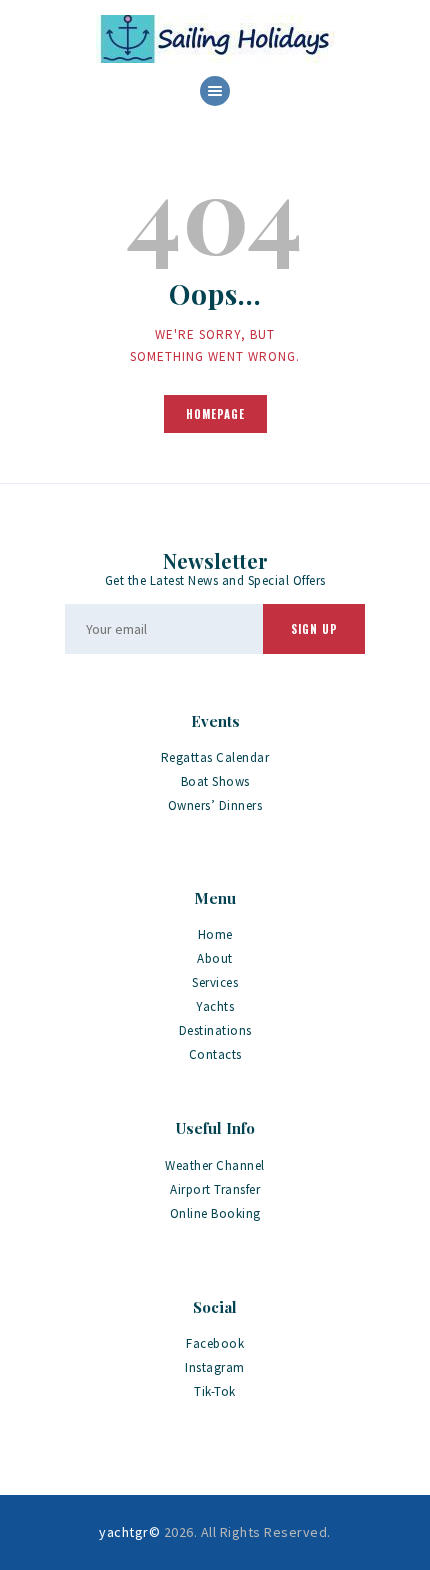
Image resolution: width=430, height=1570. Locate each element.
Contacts (215, 1054)
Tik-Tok (215, 1391)
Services (215, 982)
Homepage (215, 414)
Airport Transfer (215, 1189)
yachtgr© (129, 1532)
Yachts (215, 1006)
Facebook (215, 1343)
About (215, 958)
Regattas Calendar (215, 757)
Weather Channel (215, 1165)
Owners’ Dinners (215, 805)
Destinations (215, 1030)
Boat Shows (215, 781)
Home (215, 934)
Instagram (215, 1367)
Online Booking (215, 1213)
